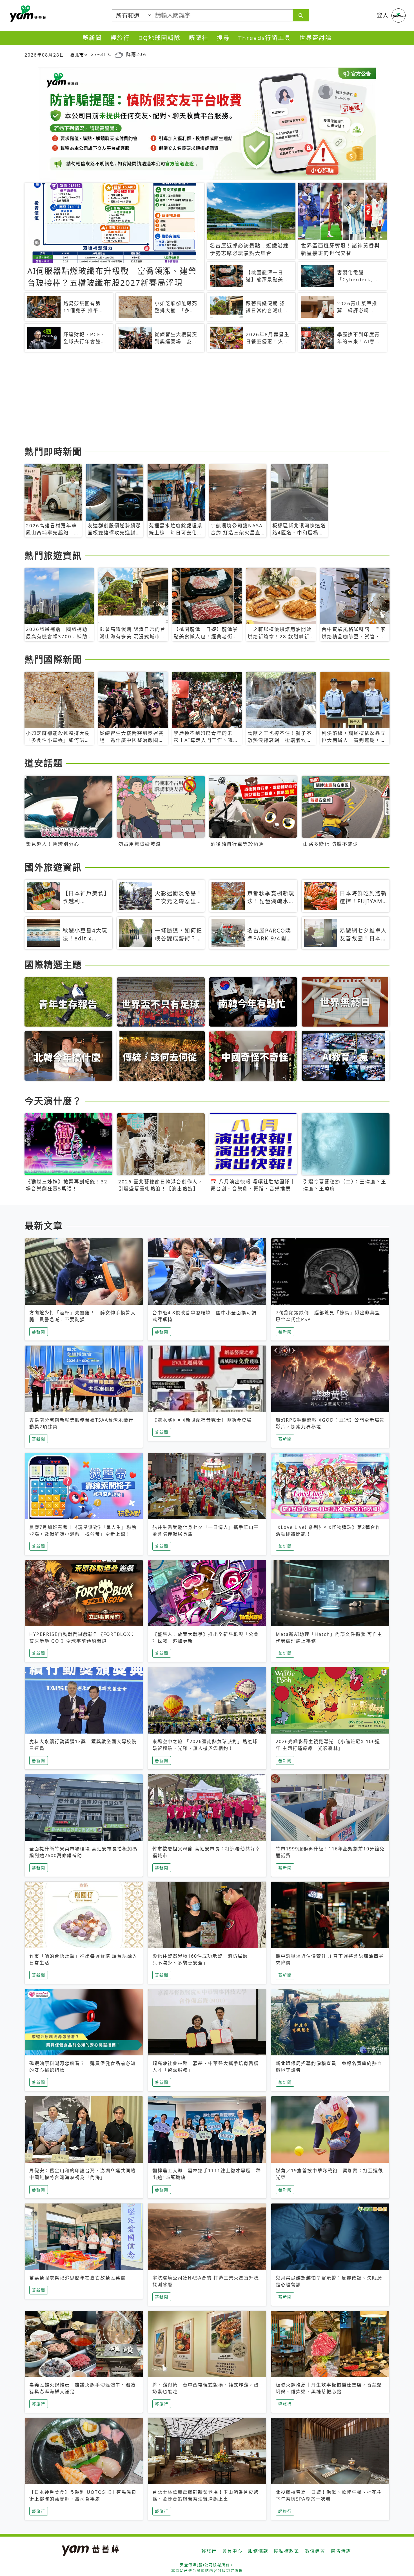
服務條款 (258, 2551)
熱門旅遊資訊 (53, 555)
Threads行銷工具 (265, 38)
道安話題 (44, 763)
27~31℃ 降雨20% (119, 54)
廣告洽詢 (341, 2551)
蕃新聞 (92, 38)
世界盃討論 (316, 38)
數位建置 (315, 2551)
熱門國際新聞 (53, 659)
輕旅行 (120, 38)
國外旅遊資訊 (53, 867)
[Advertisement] (193, 400)
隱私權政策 (287, 2551)
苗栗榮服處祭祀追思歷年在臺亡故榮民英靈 (77, 2278)
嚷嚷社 (199, 38)
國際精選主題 (53, 964)
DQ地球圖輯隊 (159, 38)
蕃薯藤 (27, 14)
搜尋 (223, 38)
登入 (383, 15)
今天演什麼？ (53, 1101)
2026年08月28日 (44, 55)
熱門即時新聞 (53, 451)
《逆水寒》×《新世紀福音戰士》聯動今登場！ (205, 1420)
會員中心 (232, 2551)
